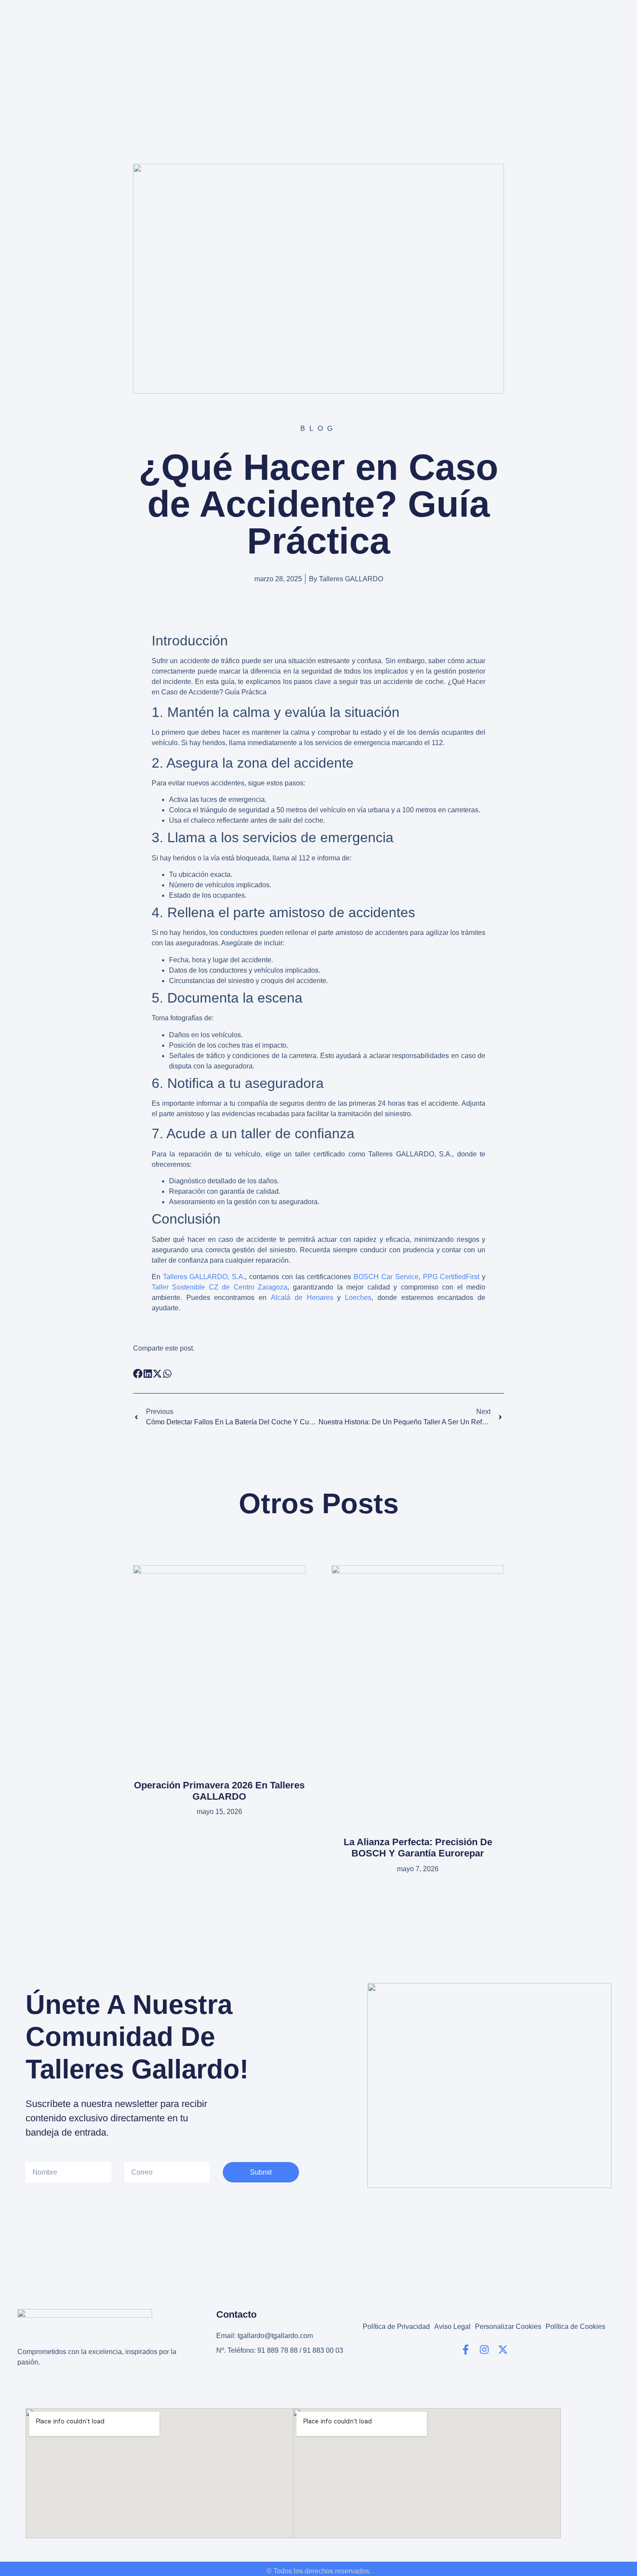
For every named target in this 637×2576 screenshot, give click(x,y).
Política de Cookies (575, 2327)
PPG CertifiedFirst (451, 1277)
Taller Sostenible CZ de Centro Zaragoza (220, 1287)
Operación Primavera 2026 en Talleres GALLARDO (219, 1791)
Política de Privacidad (396, 2327)
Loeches (358, 1298)
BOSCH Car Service (386, 1277)
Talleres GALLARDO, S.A (203, 1277)
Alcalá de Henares (302, 1298)
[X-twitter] (503, 2350)
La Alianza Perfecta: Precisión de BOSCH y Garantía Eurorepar (418, 1848)
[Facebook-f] (466, 2350)
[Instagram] (484, 2350)
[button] (138, 1374)
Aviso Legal (452, 2327)
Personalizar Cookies (508, 2327)
